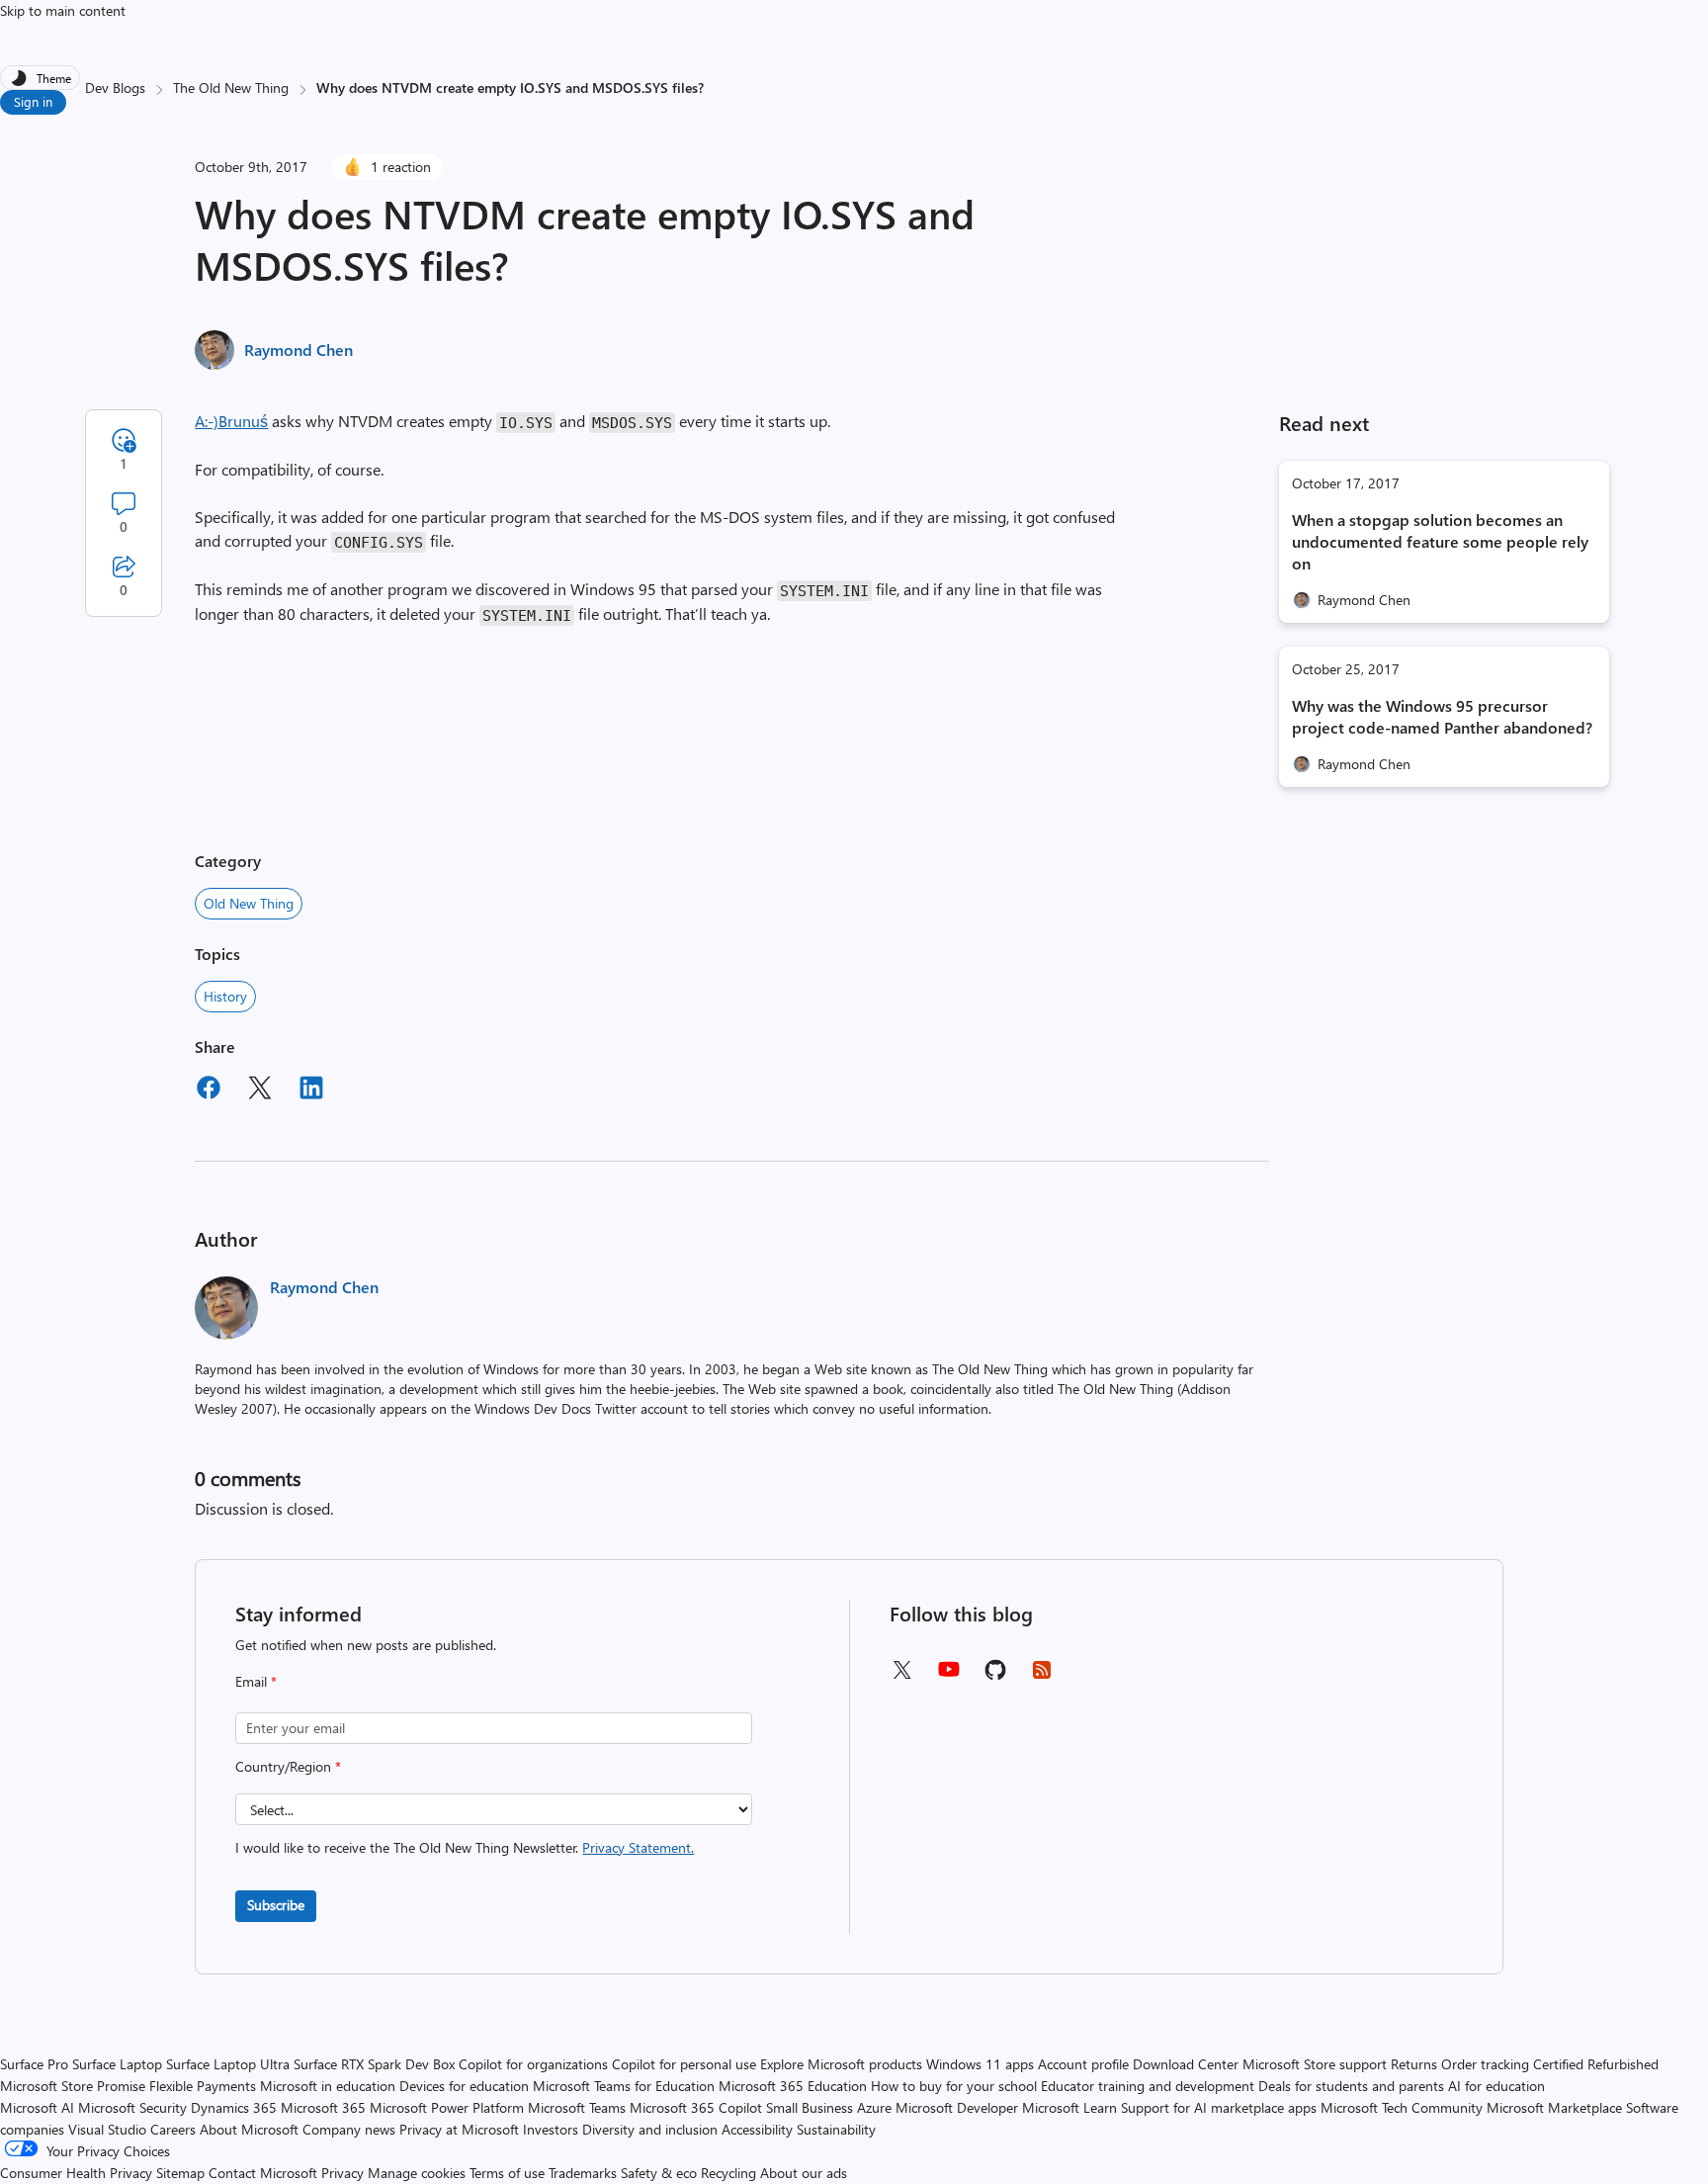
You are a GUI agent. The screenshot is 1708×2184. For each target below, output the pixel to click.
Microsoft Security (132, 2107)
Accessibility (757, 2129)
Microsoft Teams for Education (624, 2086)
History (225, 996)
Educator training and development (1148, 2086)
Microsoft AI (37, 2107)
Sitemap (180, 2173)
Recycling (728, 2173)
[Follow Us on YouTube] (949, 1676)
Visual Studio (107, 2129)
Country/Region (288, 1766)
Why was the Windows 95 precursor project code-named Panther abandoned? (1442, 716)
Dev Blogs (115, 87)
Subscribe (276, 1905)
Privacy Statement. (638, 1847)
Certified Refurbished (1596, 2064)
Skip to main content (63, 10)
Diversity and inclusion (650, 2129)
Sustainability (836, 2129)
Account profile (1083, 2064)
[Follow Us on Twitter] (901, 1676)
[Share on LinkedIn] (311, 1091)
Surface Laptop (117, 2064)
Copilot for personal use (684, 2064)
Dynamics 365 (234, 2107)
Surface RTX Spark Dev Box (374, 2064)
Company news (349, 2129)
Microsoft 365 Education (793, 2086)
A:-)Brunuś (231, 421)
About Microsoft (249, 2129)
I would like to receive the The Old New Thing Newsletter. (465, 1847)
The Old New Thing (231, 87)
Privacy (344, 2173)
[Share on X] (260, 1091)
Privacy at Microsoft (459, 2129)
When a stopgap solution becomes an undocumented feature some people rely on (1440, 541)
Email (256, 1681)
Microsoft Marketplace (1554, 2107)
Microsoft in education (328, 2086)
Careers (173, 2129)
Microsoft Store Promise (73, 2086)
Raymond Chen (299, 349)
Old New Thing (249, 903)
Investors (551, 2129)
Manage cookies (417, 2173)
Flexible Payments (203, 2086)
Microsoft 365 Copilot (696, 2107)
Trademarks (583, 2173)
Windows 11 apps (980, 2064)
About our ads (804, 2173)
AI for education (1496, 2086)
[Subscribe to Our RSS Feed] (1042, 1676)
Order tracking (1485, 2064)
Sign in (33, 101)
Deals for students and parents (1351, 2086)
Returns (1414, 2064)
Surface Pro (34, 2064)
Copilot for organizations (533, 2064)
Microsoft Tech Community (1402, 2107)
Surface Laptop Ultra (228, 2064)
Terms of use (507, 2173)
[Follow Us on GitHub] (995, 1676)
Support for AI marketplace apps (1219, 2107)
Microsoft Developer (957, 2107)
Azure (874, 2107)
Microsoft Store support (1315, 2064)
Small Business (810, 2107)
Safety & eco (659, 2173)
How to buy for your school (954, 2086)
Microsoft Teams (577, 2107)
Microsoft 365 (323, 2107)
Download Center (1186, 2064)
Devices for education (464, 2086)
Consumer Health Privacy (76, 2173)
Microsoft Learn (1069, 2107)
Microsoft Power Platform (447, 2107)
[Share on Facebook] (209, 1091)
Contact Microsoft (263, 2173)
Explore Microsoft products (841, 2064)
